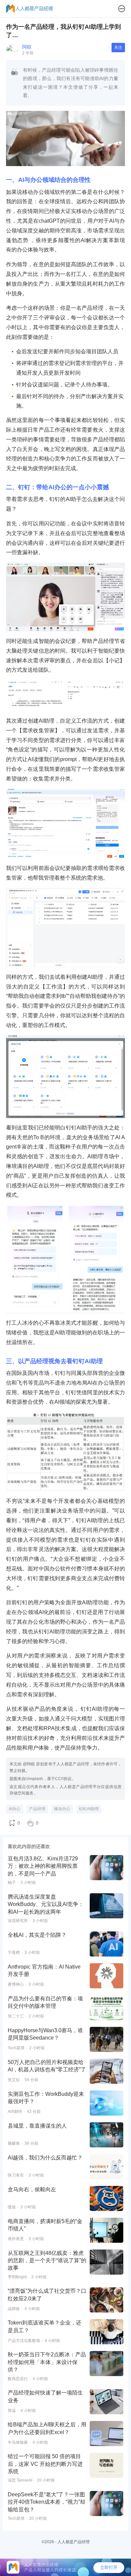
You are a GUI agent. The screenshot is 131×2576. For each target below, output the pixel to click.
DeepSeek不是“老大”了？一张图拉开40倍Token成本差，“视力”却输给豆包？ (47, 2502)
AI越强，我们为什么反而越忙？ (45, 2158)
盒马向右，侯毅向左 (32, 2189)
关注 (118, 48)
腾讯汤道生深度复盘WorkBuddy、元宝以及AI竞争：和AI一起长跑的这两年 (46, 1904)
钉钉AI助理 (89, 1809)
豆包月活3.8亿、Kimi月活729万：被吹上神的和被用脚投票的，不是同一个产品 (43, 1866)
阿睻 (27, 47)
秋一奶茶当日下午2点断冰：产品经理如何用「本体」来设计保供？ (47, 2362)
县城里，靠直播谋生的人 (37, 2126)
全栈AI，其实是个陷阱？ (37, 1935)
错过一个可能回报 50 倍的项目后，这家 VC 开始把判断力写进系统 (45, 2464)
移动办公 (62, 1809)
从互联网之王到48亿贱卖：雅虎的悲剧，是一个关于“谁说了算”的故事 (47, 2261)
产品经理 (37, 1809)
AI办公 (15, 1809)
